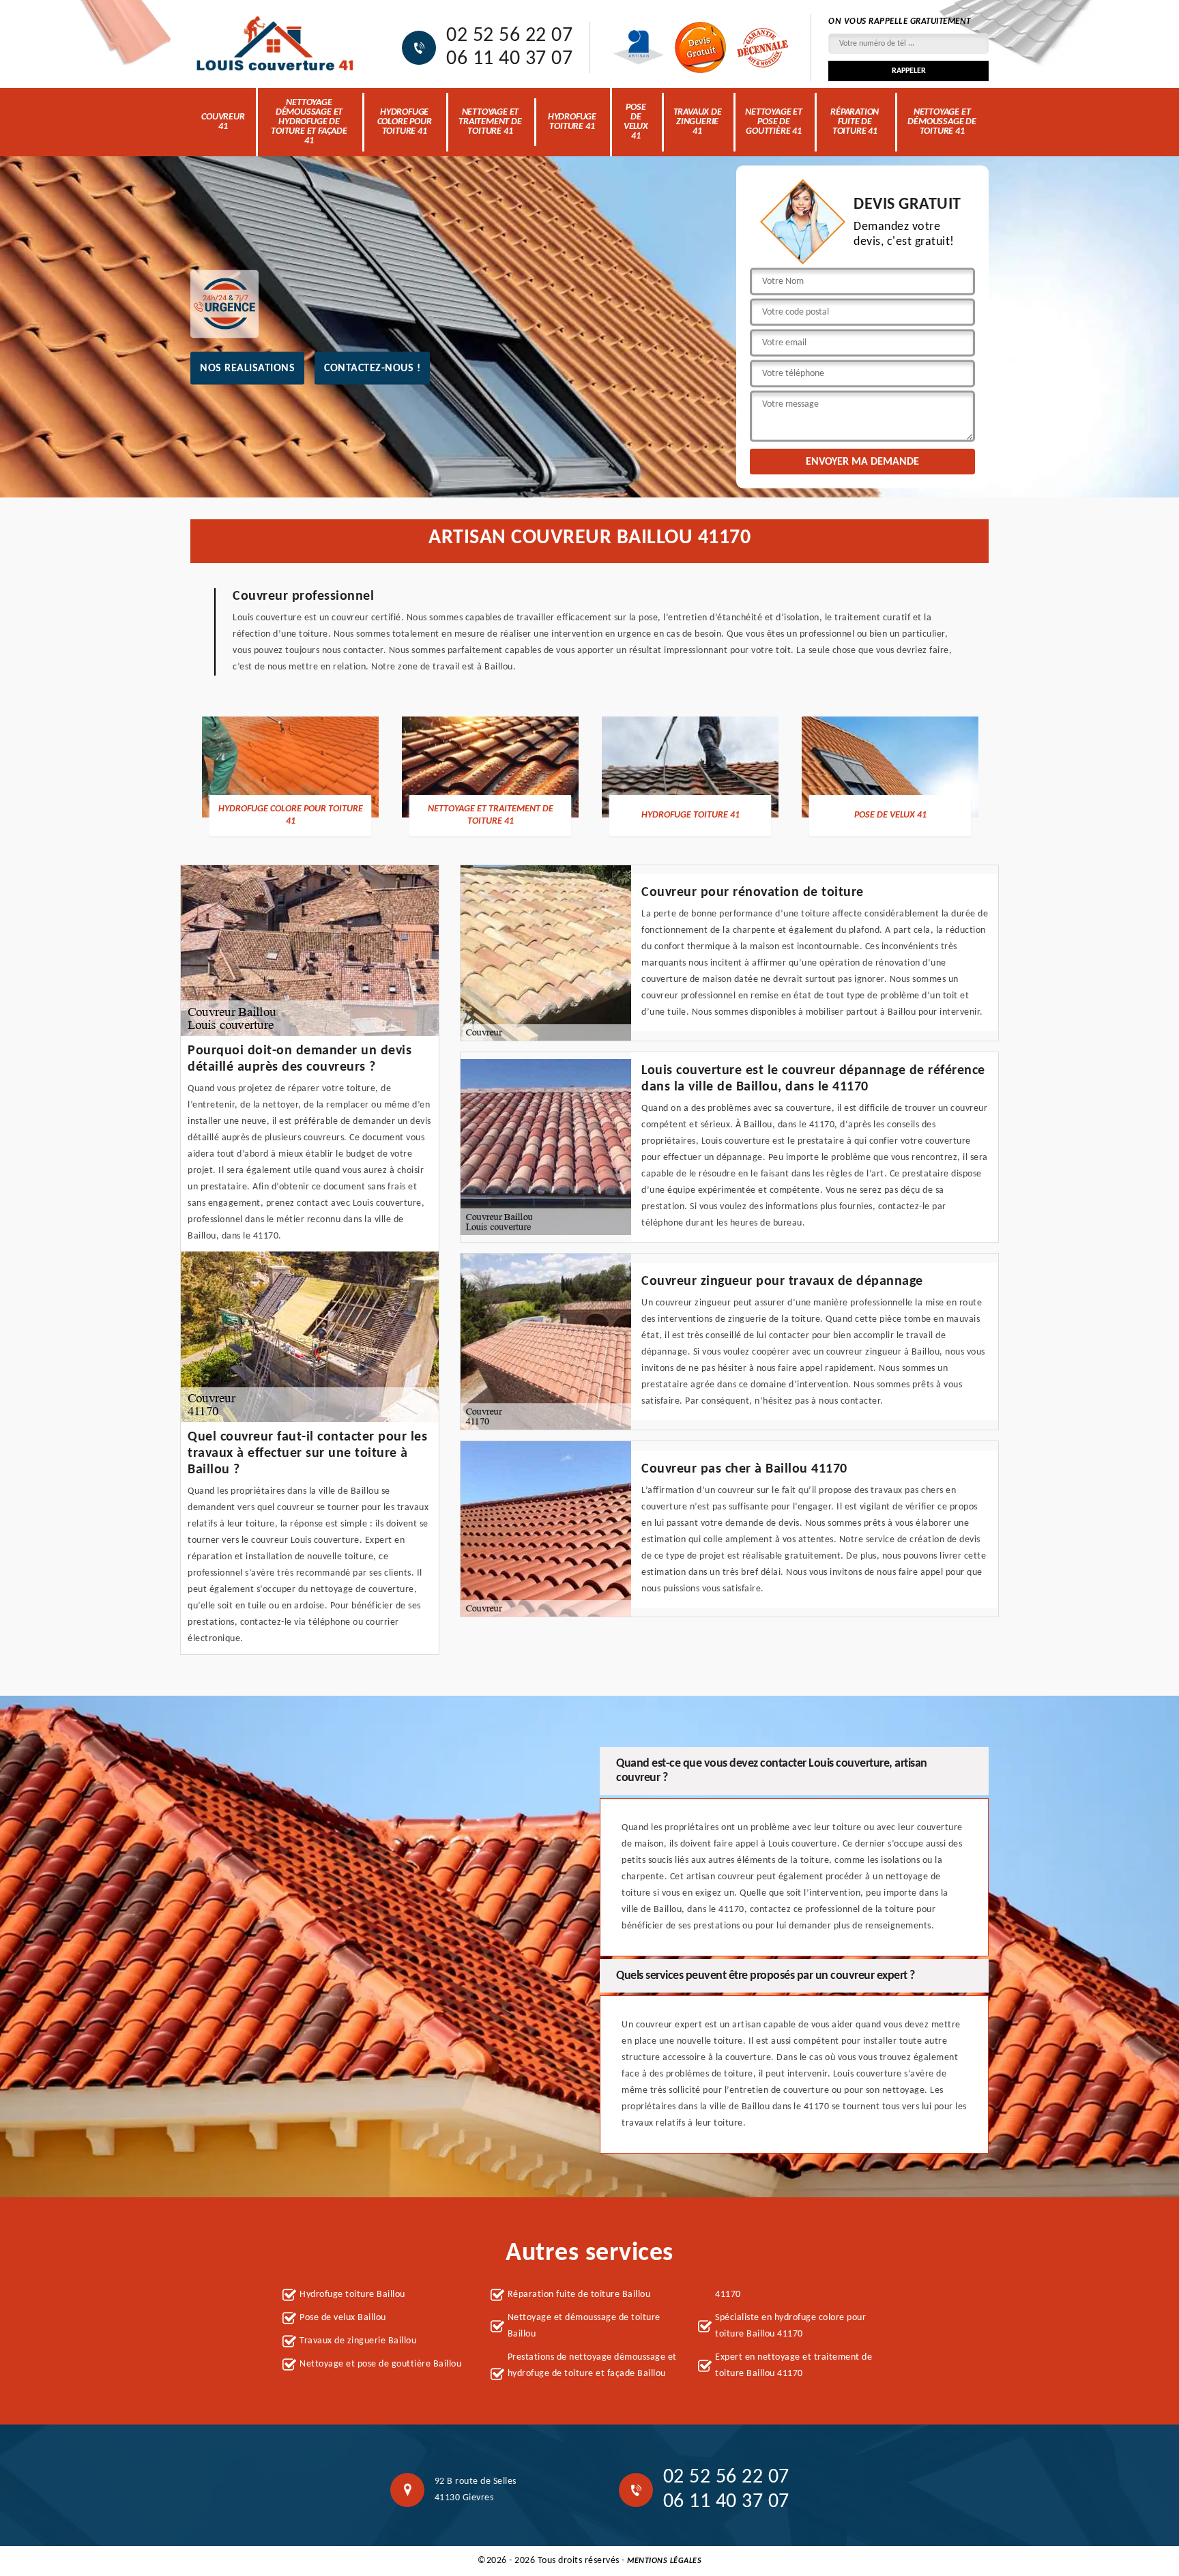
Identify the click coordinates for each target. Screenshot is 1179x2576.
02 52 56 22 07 (509, 36)
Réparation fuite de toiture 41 (855, 122)
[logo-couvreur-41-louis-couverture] (276, 44)
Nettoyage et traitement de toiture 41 (490, 122)
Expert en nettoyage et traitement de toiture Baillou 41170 (794, 2365)
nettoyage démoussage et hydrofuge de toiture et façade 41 (309, 122)
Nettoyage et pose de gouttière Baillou (380, 2364)
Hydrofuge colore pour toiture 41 (405, 122)
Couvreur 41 (223, 122)
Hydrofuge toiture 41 (572, 122)
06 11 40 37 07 (509, 59)
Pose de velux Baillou (343, 2318)
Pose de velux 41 (636, 122)
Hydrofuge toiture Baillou (352, 2295)
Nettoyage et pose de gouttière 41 (774, 122)
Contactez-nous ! (372, 368)
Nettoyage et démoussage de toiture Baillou (584, 2326)
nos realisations (247, 368)
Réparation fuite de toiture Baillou (579, 2295)
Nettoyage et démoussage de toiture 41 (942, 122)
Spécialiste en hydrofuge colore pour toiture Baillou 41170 (790, 2326)
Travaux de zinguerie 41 (698, 122)
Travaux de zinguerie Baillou (358, 2341)
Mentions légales (664, 2561)
